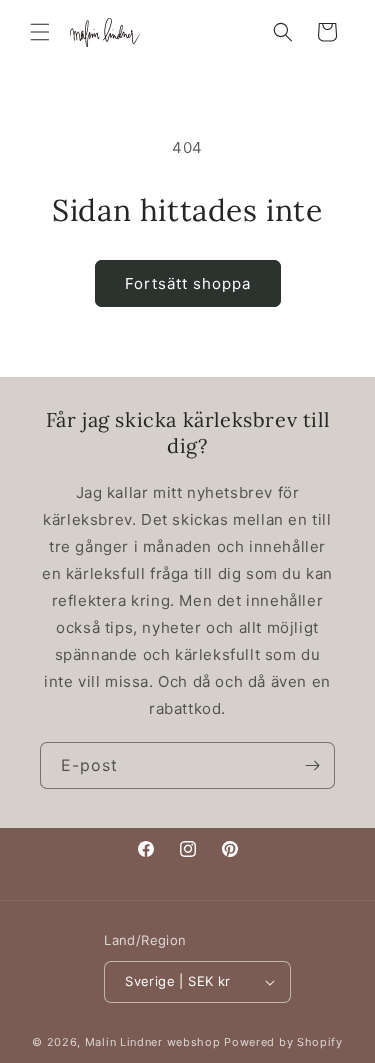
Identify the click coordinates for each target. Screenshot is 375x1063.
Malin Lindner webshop (153, 1042)
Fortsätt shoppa (188, 283)
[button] (40, 32)
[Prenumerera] (312, 765)
